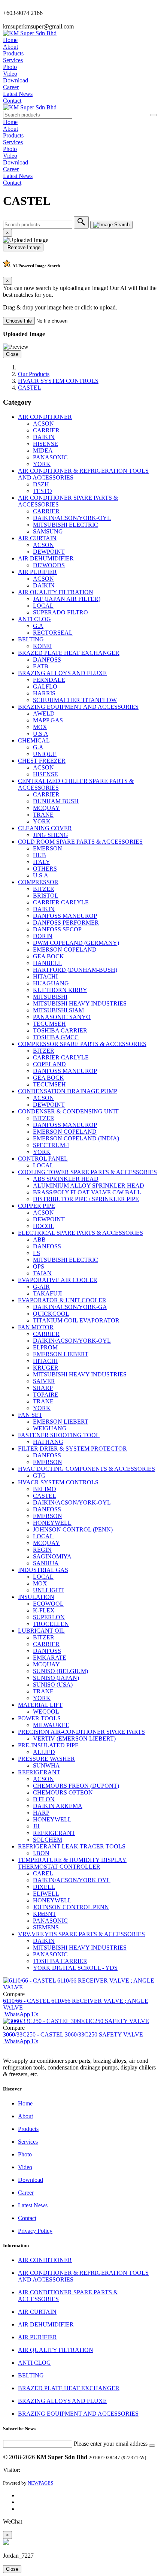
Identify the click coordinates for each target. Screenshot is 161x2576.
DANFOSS (47, 660)
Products (13, 53)
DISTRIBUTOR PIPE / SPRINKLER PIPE (86, 1199)
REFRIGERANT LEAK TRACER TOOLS (72, 1846)
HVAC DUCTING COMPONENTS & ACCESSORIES (86, 1469)
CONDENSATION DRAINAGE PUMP (68, 1091)
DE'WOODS (49, 565)
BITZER (44, 889)
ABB (39, 1239)
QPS (39, 1266)
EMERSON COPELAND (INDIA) (76, 1138)
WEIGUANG (50, 1428)
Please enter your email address (111, 2444)
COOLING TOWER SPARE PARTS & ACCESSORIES (87, 1172)
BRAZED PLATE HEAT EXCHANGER (69, 653)
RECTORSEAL (53, 633)
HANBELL (47, 963)
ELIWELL (46, 1894)
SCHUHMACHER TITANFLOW (75, 700)
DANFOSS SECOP (57, 929)
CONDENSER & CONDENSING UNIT (68, 1111)
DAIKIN (44, 437)
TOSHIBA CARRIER (60, 1030)
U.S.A (41, 734)
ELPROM (45, 1347)
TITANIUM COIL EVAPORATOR (76, 1320)
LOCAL (43, 606)
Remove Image (23, 247)
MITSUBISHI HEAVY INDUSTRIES (80, 1003)
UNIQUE (45, 754)
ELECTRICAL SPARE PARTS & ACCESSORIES (80, 1233)
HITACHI (45, 976)
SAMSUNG (48, 531)
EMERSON (48, 848)
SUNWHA (46, 1765)
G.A (38, 626)
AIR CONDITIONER (45, 417)
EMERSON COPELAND (65, 950)
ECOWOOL (48, 1604)
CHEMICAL (34, 740)
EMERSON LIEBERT (61, 1354)
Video (10, 74)
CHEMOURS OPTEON (63, 1792)
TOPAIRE (46, 1395)
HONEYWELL (52, 1523)
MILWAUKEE (51, 1725)
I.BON (41, 1853)
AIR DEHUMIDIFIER (46, 558)
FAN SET (30, 1415)
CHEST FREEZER (42, 761)
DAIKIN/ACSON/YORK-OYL (72, 518)
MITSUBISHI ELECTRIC (66, 525)
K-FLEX (44, 1610)
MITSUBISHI (50, 997)
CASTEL (30, 388)
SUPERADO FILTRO (60, 612)
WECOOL (46, 1712)
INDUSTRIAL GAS (43, 1570)
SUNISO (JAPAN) (56, 1678)
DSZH (41, 484)
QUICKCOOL (51, 1314)
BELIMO (45, 1489)
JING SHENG (51, 835)
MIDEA (43, 451)
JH (36, 1826)
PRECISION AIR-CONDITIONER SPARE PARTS (81, 1732)
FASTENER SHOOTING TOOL (59, 1435)
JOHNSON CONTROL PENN (71, 1907)
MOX (40, 727)
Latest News (18, 94)
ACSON (43, 424)
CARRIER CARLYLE (61, 902)
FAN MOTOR (36, 1327)
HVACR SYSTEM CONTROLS (58, 381)
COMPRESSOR (38, 882)
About (10, 47)
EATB (41, 666)
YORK (42, 464)
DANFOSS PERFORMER (66, 923)
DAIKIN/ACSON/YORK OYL (72, 1880)
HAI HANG (48, 1442)
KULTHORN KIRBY (60, 990)
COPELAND (49, 1064)
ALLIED (44, 1752)
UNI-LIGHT (48, 1590)
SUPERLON (49, 1617)
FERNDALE (49, 680)
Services (13, 60)
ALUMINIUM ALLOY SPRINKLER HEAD (89, 1186)
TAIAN (42, 1273)
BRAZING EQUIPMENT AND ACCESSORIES (78, 707)
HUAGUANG (51, 983)
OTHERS (45, 869)
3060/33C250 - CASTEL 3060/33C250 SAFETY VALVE (73, 2034)
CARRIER (46, 430)
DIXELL (44, 1887)
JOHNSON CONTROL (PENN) (73, 1529)
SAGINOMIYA (52, 1556)
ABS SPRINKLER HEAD (66, 1179)
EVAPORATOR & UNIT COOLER (62, 1300)
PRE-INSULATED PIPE (48, 1745)
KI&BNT (45, 1914)
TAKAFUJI (47, 1293)
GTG (39, 1476)
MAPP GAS (48, 720)
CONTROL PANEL (43, 1159)
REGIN (42, 1550)
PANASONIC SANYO (62, 1017)
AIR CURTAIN (37, 538)
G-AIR (41, 1287)
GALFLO (45, 687)
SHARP (43, 1388)
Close (12, 354)
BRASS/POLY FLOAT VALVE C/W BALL (87, 1192)
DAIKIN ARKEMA (58, 1806)
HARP (41, 1813)
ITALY (42, 862)
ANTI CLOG (34, 619)
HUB (40, 855)
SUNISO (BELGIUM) (60, 1671)
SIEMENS (46, 1927)
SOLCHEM (48, 1840)
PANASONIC (50, 457)
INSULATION (36, 1597)
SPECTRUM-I (51, 1145)
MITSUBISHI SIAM (58, 1010)
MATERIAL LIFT (40, 1705)
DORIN (43, 936)
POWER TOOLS (39, 1718)
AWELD (44, 713)
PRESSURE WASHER (46, 1759)
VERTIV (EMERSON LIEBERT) (74, 1739)
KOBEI (42, 646)
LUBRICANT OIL (41, 1631)
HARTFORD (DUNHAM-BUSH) (75, 970)
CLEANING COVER (45, 828)
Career (11, 87)
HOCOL (44, 1226)
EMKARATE (50, 1658)
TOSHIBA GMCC (56, 1037)
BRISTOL (46, 896)
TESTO (42, 491)
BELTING (31, 639)
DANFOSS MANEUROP (65, 916)
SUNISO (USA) (53, 1685)
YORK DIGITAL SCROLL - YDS (75, 1968)
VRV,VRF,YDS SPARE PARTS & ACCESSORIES (81, 1934)
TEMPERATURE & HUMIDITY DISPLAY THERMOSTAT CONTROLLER (72, 1863)
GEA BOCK (48, 956)
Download (16, 80)
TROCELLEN (51, 1624)
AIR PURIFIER (37, 572)
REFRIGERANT (39, 1772)
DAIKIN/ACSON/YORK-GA (70, 1307)
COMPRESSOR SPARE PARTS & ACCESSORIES (82, 1044)
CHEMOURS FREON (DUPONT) (76, 1786)
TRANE (43, 815)
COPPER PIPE (37, 1206)
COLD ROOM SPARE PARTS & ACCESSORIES (80, 842)
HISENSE (45, 444)
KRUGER (46, 1368)
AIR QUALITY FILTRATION (56, 592)
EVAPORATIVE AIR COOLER (58, 1280)
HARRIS (44, 693)
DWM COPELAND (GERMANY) (76, 943)
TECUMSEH (49, 1024)
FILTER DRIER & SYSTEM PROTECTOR (72, 1449)
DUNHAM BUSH (56, 801)
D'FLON (44, 1799)
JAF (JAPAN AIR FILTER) (67, 599)
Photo (10, 67)
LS (37, 1253)
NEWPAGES (40, 2483)
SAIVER (44, 1381)
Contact (12, 101)
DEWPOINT (49, 552)
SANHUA (46, 1563)
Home (10, 40)
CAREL (43, 1873)
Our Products (34, 374)
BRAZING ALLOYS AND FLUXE (62, 673)
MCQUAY (46, 808)
